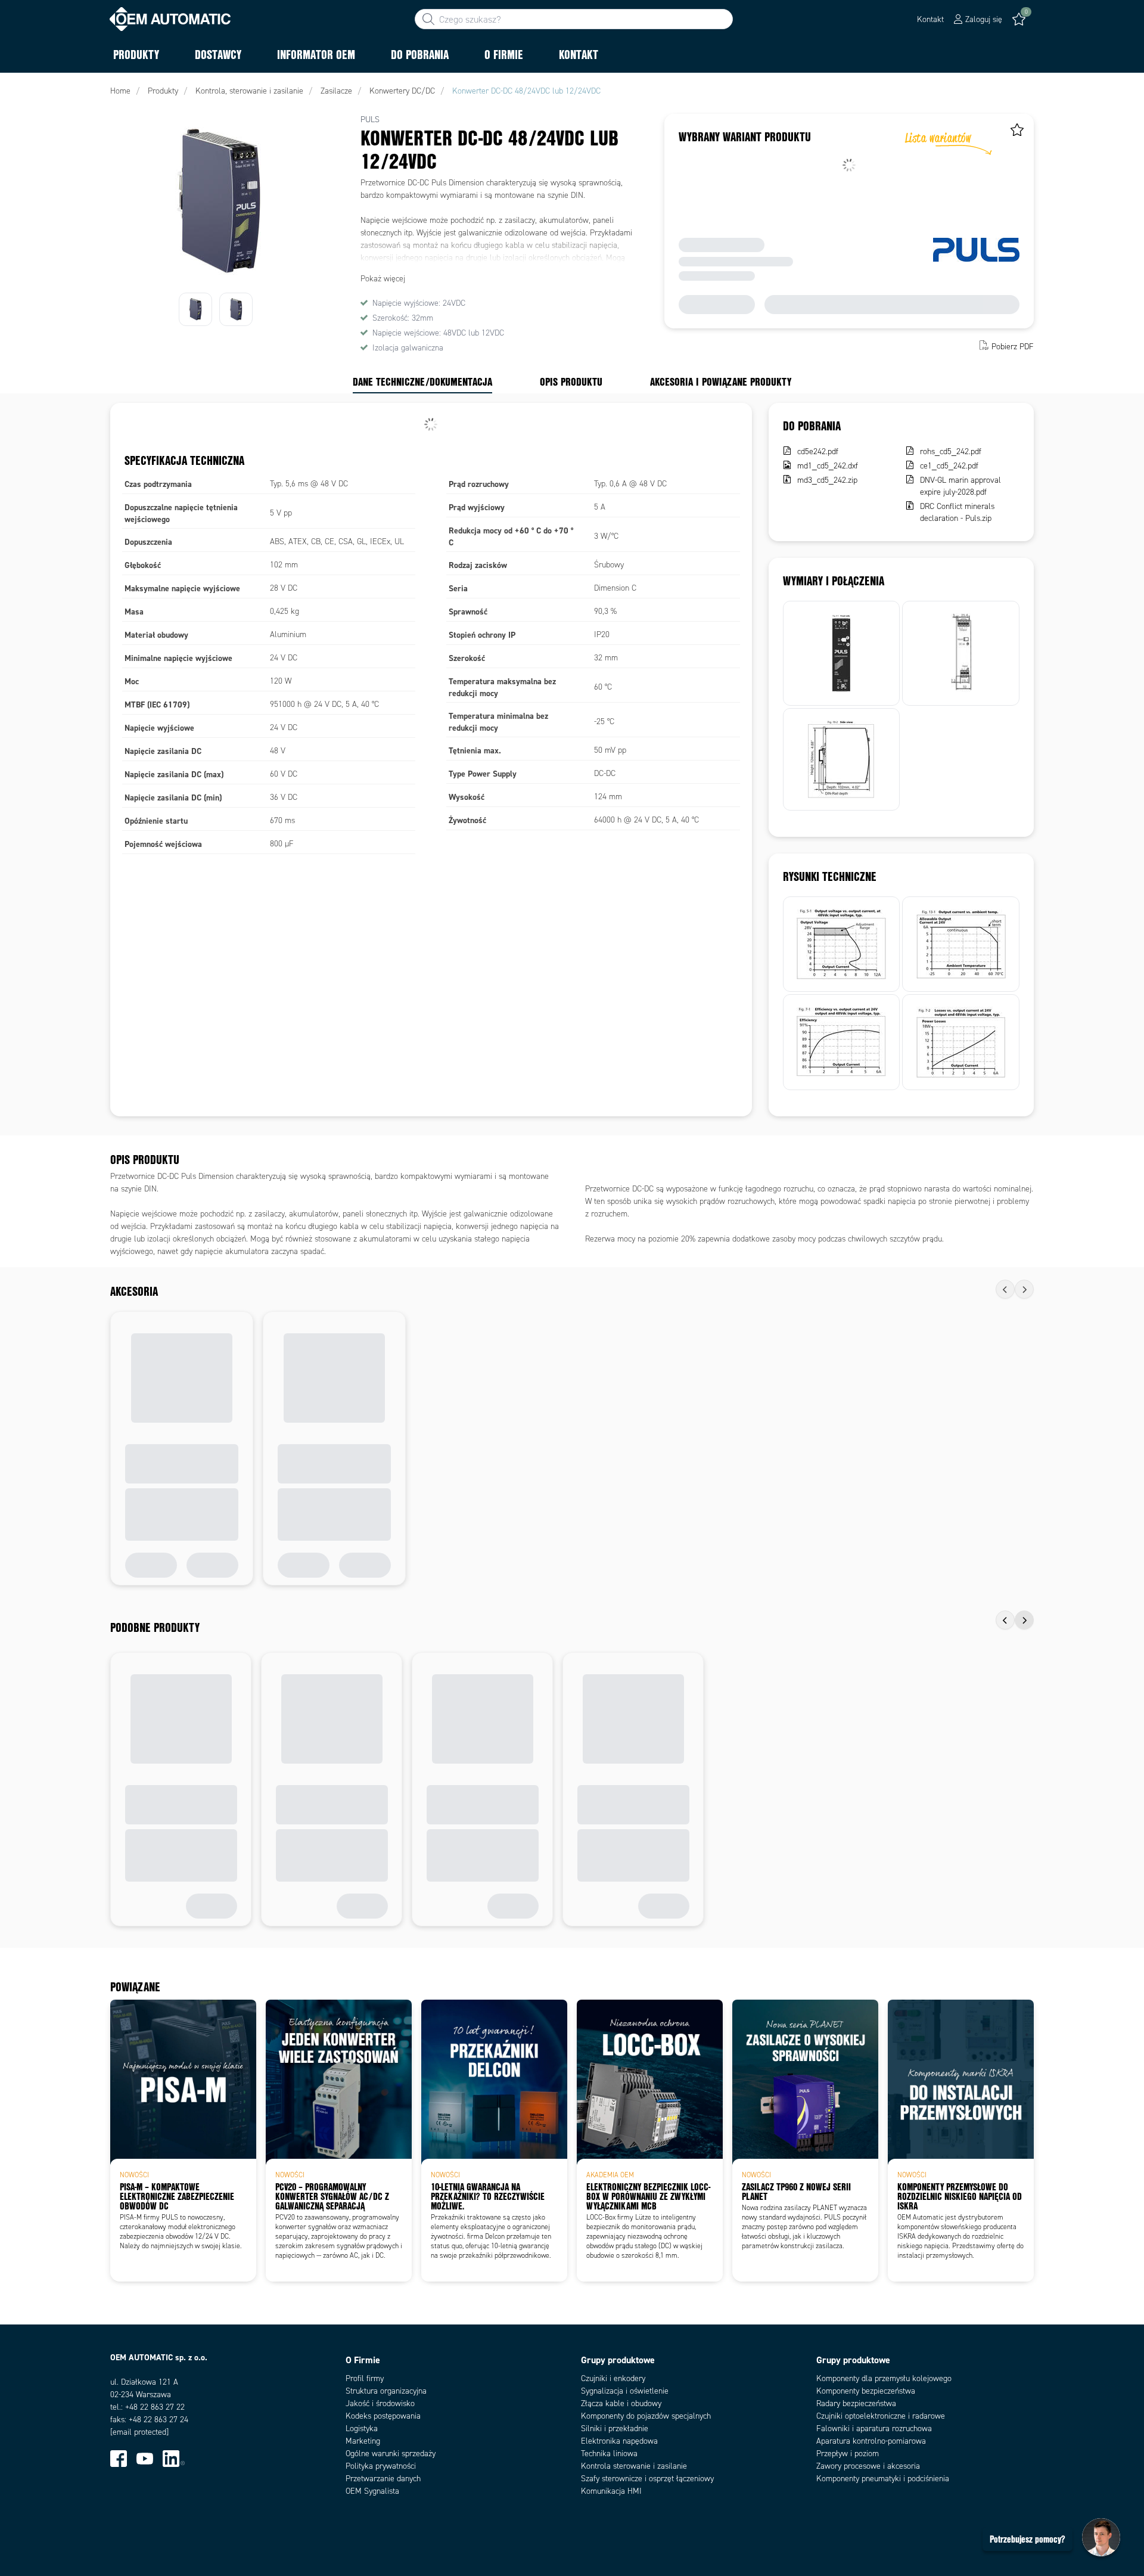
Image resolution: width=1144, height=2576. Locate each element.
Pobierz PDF (1013, 347)
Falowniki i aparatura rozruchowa (874, 2428)
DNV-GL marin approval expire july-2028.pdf (960, 486)
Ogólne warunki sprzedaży (391, 2454)
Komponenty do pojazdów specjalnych (646, 2416)
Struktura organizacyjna (386, 2391)
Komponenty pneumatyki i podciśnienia (883, 2479)
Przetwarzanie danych (383, 2479)
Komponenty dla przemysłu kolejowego (884, 2378)
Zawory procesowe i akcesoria (868, 2466)
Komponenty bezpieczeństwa (866, 2391)
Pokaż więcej (383, 279)
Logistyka (362, 2428)
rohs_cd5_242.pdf (951, 451)
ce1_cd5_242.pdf (949, 466)
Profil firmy (365, 2378)
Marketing (363, 2441)
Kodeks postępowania (383, 2416)
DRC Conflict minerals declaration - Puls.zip (957, 512)
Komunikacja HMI (611, 2491)
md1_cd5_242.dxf (828, 466)
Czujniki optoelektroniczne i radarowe (881, 2416)
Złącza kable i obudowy (621, 2403)
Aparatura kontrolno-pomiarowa (871, 2441)
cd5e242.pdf (818, 451)
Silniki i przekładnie (615, 2428)
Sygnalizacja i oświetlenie (625, 2391)
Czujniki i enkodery (613, 2378)
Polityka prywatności (381, 2466)
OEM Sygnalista (372, 2491)
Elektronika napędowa (619, 2441)
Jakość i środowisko (380, 2403)
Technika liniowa (609, 2454)
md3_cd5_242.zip (827, 480)
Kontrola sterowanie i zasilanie (634, 2466)
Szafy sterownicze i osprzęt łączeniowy (647, 2479)
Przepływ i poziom (848, 2454)
